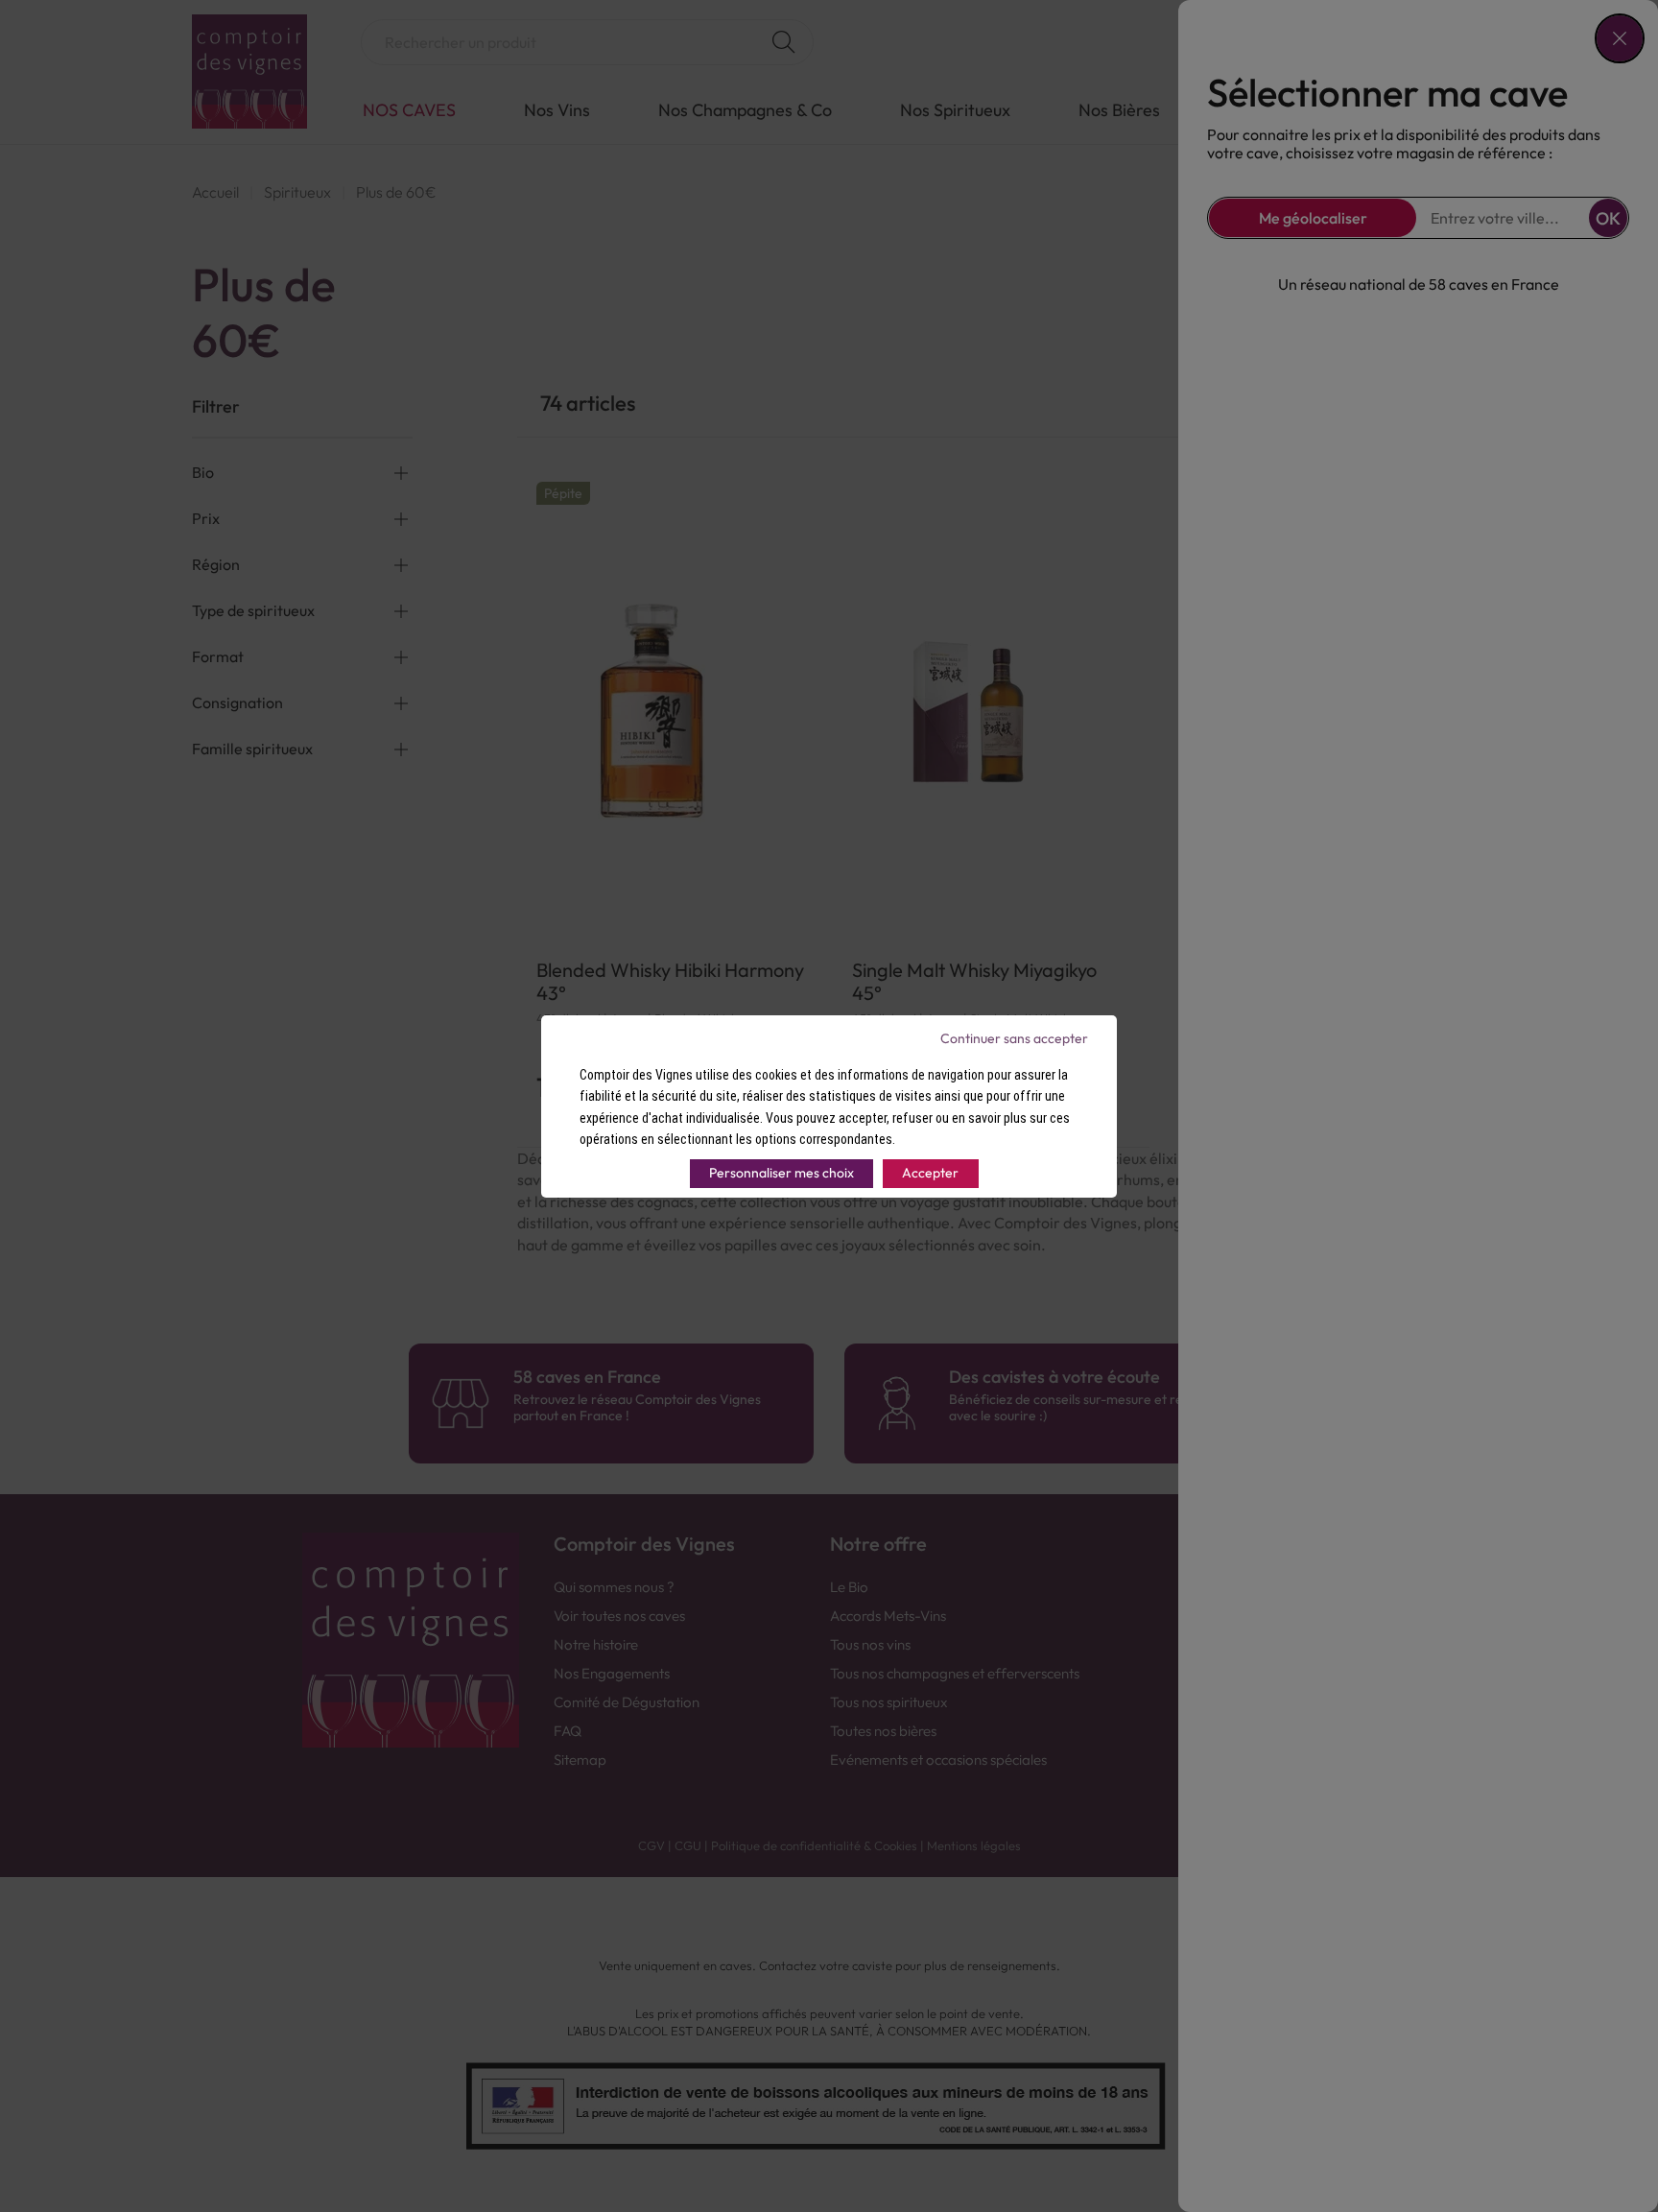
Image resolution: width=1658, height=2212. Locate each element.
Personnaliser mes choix (782, 1173)
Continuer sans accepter (1014, 1038)
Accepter (930, 1173)
